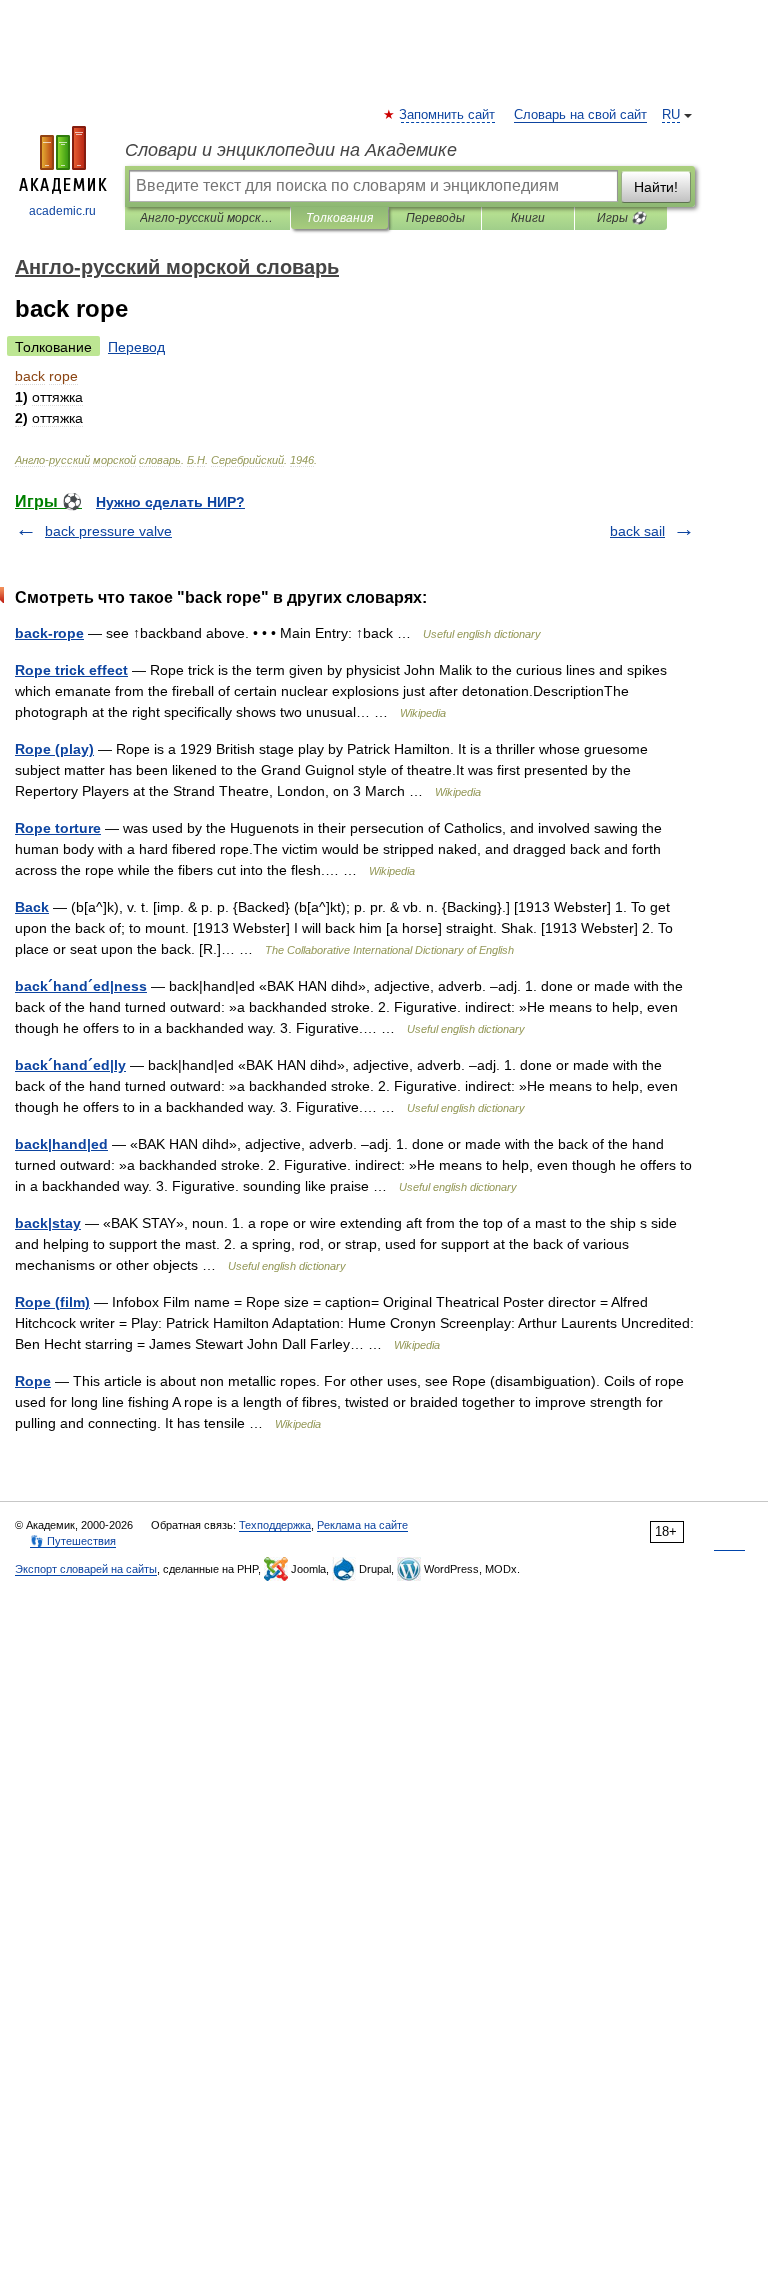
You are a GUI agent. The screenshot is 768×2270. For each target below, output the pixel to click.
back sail (637, 531)
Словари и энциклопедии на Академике (291, 150)
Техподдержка (275, 1525)
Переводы (435, 218)
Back (32, 907)
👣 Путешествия (73, 1541)
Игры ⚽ (621, 218)
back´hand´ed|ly (70, 1065)
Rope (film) (52, 1302)
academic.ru (62, 211)
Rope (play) (54, 749)
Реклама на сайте (362, 1525)
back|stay (48, 1223)
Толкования (339, 218)
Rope (33, 1381)
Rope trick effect (71, 670)
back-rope (49, 633)
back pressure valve (108, 531)
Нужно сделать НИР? (170, 502)
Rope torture (58, 828)
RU (671, 115)
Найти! (656, 187)
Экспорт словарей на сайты (86, 1569)
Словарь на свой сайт (580, 115)
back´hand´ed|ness (81, 986)
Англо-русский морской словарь (207, 218)
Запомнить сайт (448, 115)
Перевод (136, 347)
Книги (528, 218)
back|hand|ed (61, 1144)
